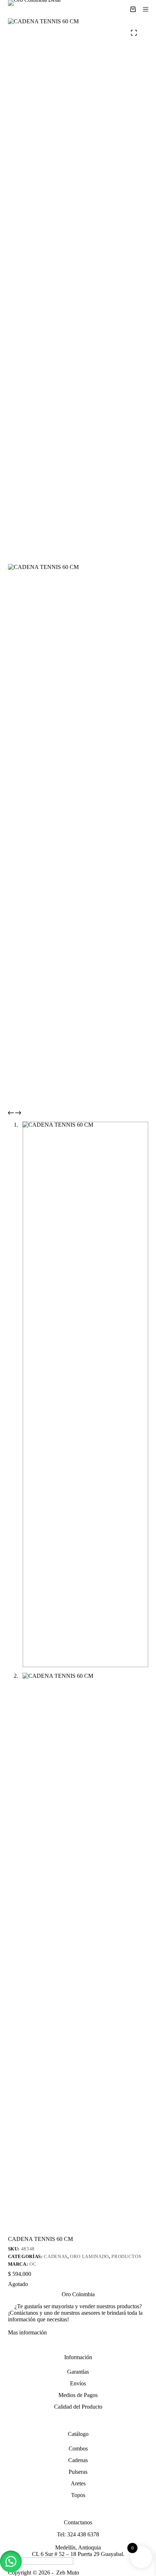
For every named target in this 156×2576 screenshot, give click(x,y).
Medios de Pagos (78, 2395)
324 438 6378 (83, 2534)
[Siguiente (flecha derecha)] (143, 1288)
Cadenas (56, 2256)
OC (33, 2264)
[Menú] (146, 9)
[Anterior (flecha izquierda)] (13, 1288)
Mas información (27, 2332)
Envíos (78, 2383)
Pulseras (78, 2472)
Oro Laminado (89, 2256)
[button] (11, 2561)
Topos (78, 2495)
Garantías (78, 2372)
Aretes (78, 2483)
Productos (126, 2256)
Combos (78, 2448)
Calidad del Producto (78, 2407)
